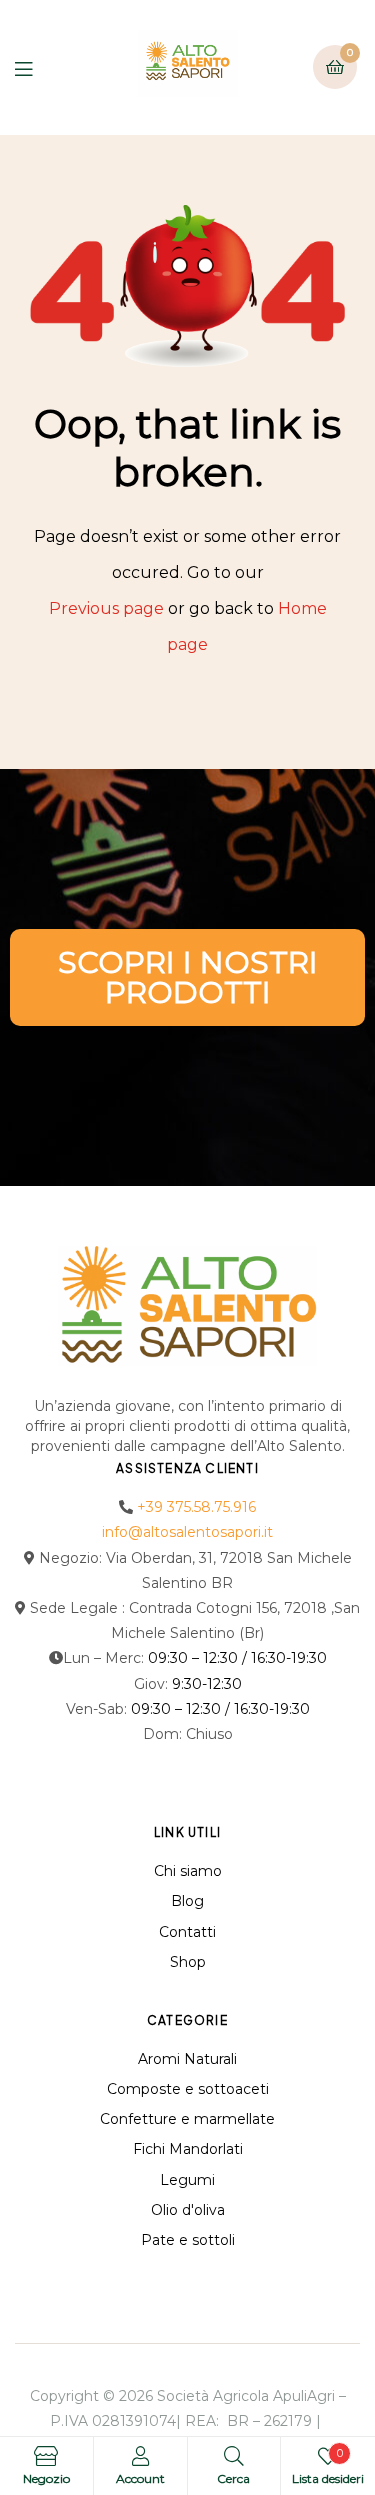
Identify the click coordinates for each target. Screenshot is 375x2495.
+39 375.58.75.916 (196, 1507)
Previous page (106, 608)
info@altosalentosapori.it (187, 1532)
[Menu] (38, 67)
